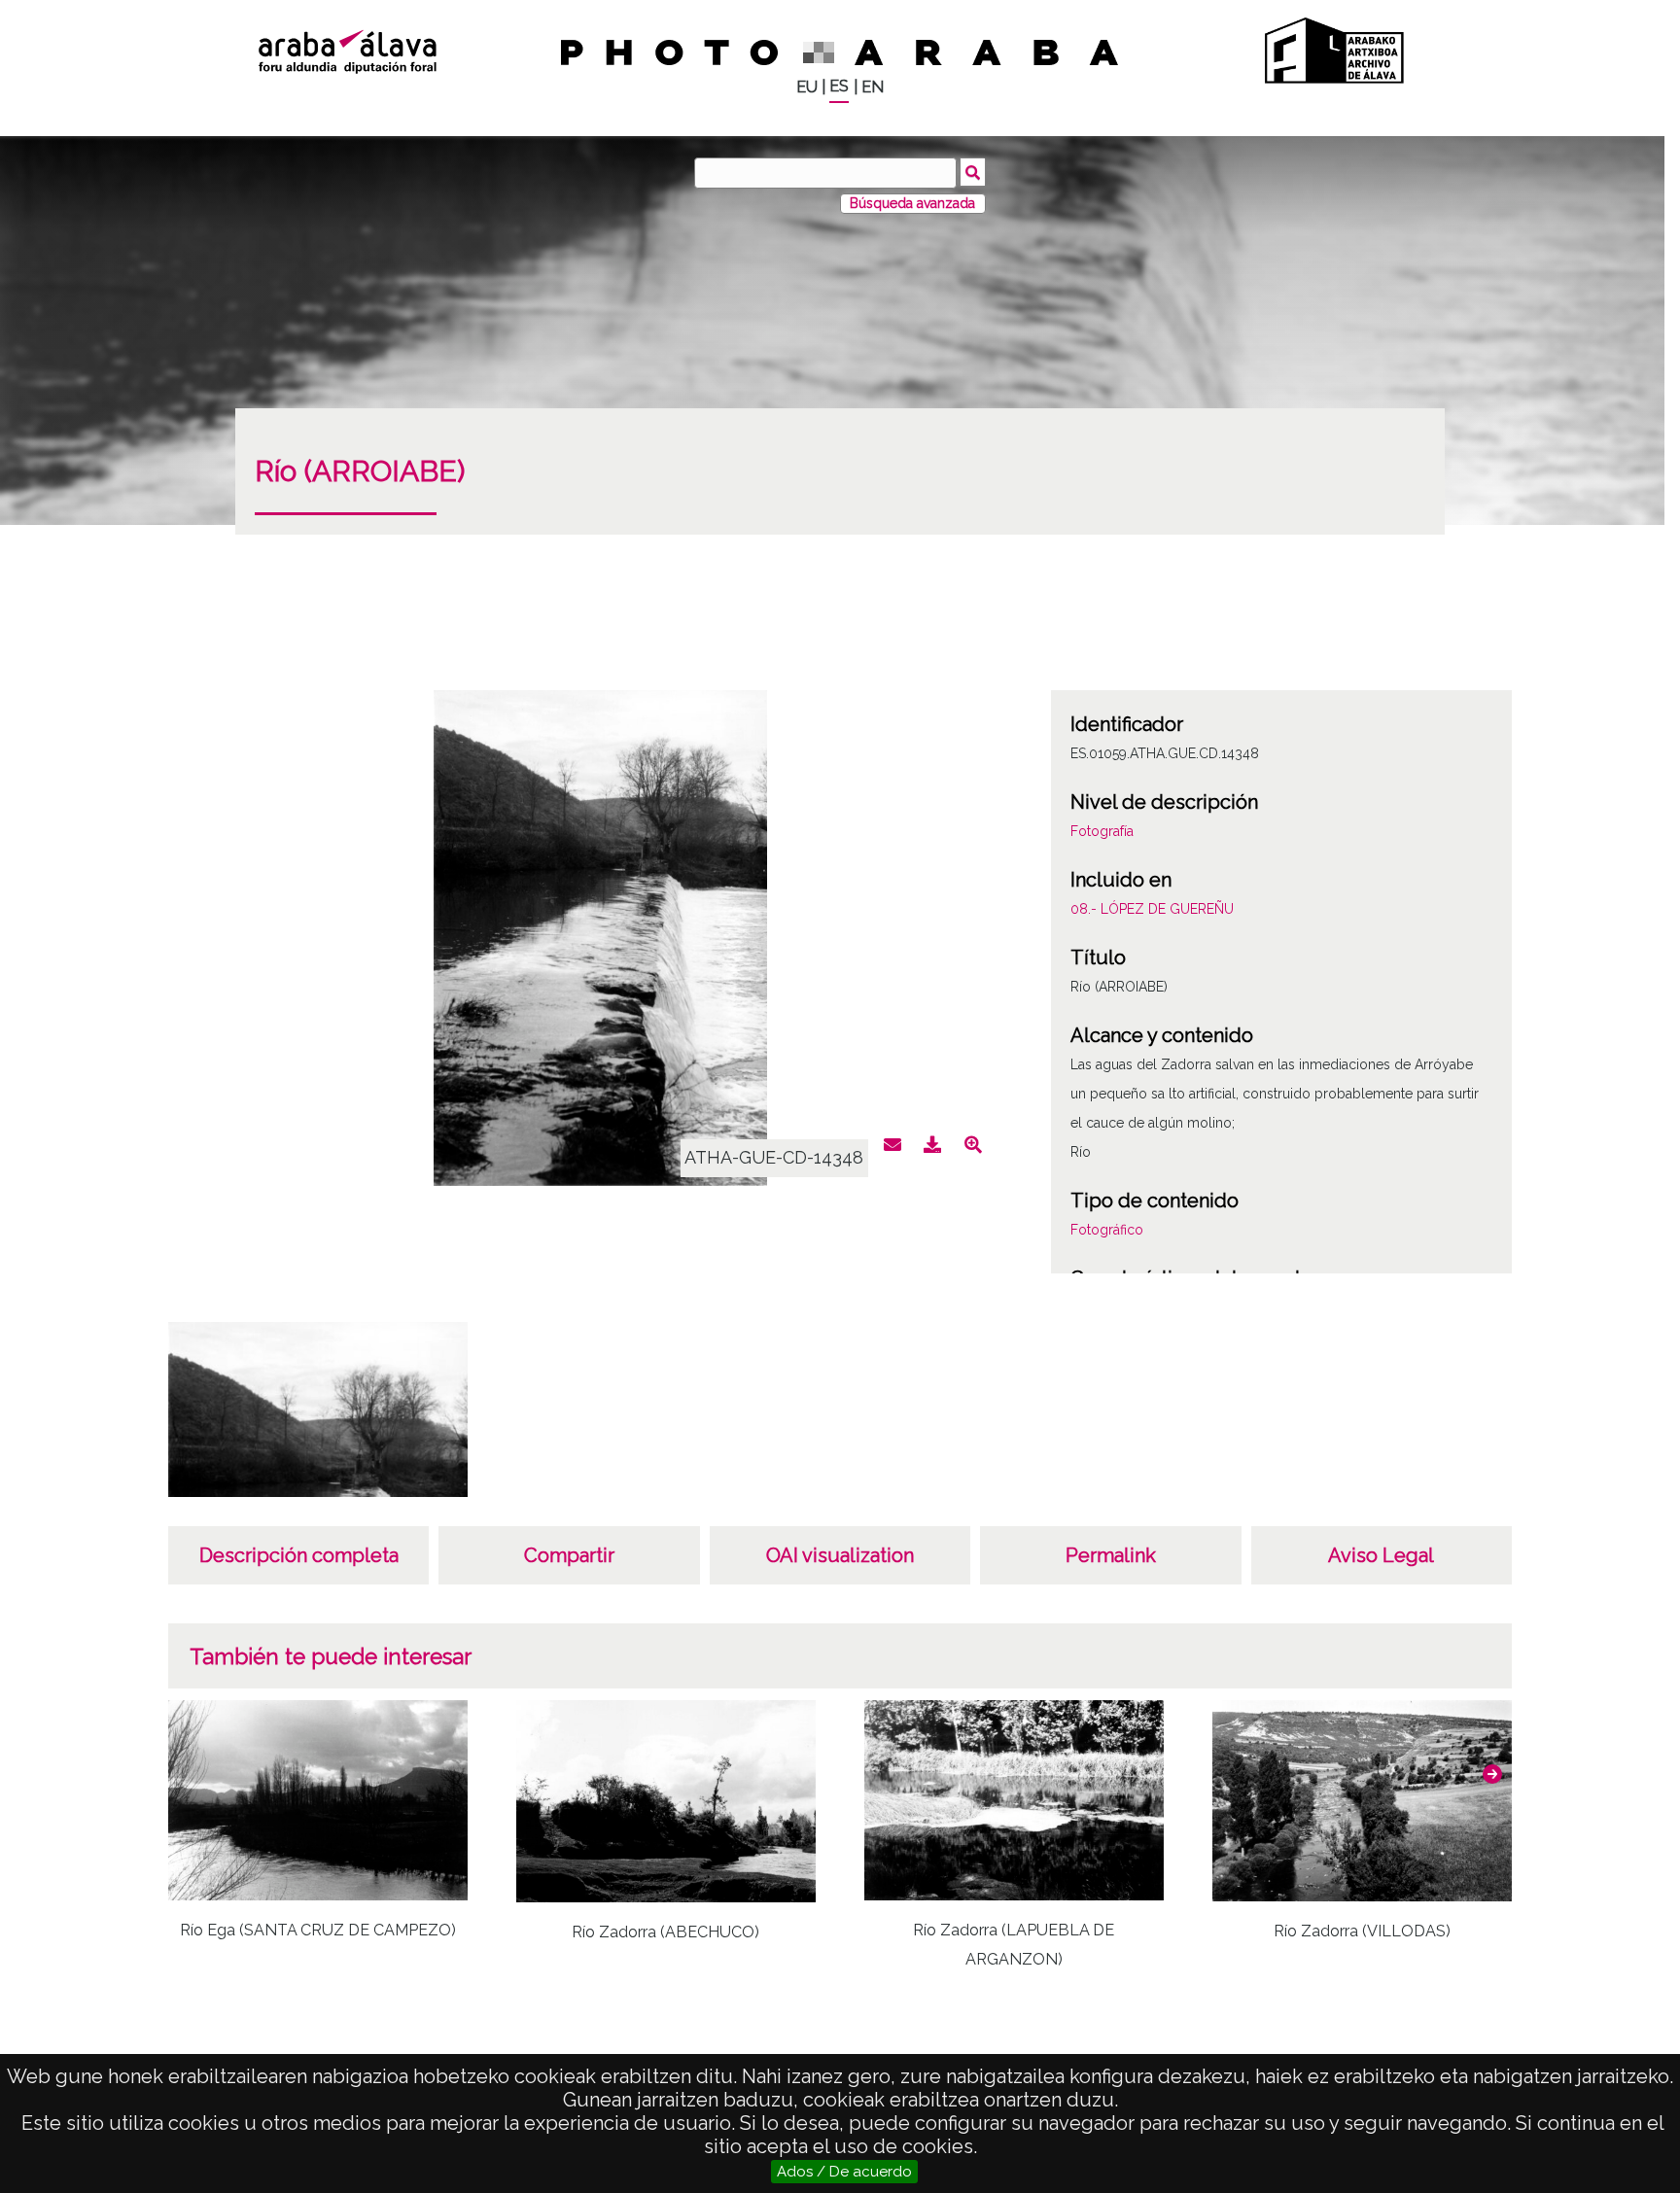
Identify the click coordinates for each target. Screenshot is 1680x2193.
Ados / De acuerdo (844, 2172)
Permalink (1111, 1555)
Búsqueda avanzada (912, 203)
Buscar (973, 172)
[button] (1492, 1774)
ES (839, 86)
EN (873, 87)
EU (807, 87)
